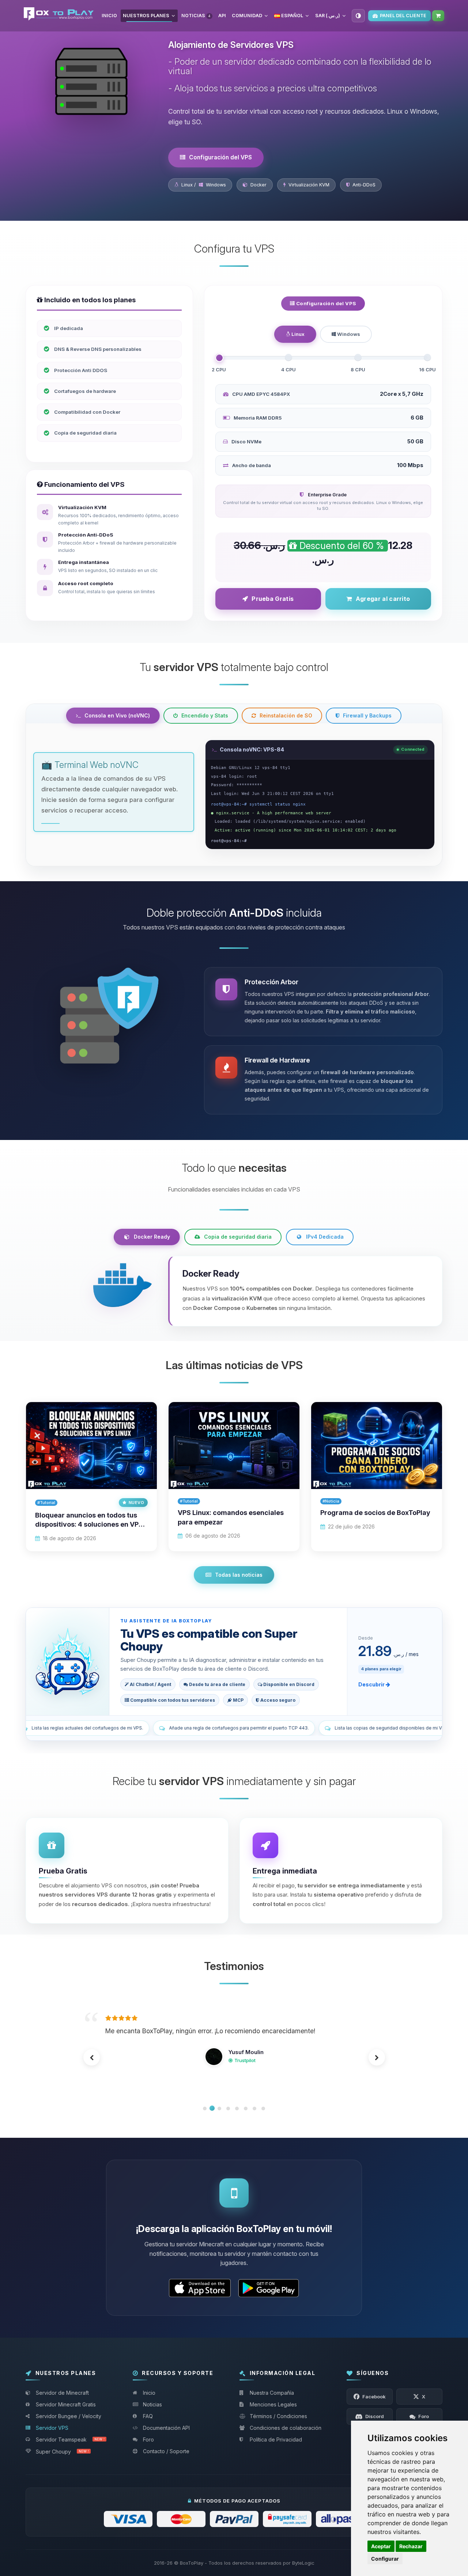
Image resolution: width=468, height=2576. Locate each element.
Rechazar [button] (411, 2546)
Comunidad (247, 16)
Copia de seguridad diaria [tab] (238, 1237)
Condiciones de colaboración (286, 2428)
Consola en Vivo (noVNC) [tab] (117, 715)
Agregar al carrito (383, 599)
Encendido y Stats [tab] (205, 715)
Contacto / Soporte (166, 2451)
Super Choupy (62, 2452)
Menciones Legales (273, 2404)
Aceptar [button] (381, 2546)
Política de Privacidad (276, 2439)
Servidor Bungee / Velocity (69, 2416)
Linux (297, 334)
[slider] (219, 358)
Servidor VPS (52, 2428)
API (222, 16)
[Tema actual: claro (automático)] (358, 16)
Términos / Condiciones (278, 2416)
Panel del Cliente (403, 16)
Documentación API (166, 2428)
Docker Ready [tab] (152, 1237)
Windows (348, 334)
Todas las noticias (239, 1575)
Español (292, 16)
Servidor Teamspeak (70, 2439)
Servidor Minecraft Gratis (66, 2404)
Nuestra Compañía (272, 2393)
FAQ (148, 2416)
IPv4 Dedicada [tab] (325, 1237)
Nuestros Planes (146, 16)
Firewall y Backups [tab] (367, 715)
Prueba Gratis (273, 599)
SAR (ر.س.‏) (328, 16)
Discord (244, 2082)
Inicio (109, 16)
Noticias (196, 16)
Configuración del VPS (220, 157)
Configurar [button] (385, 2559)
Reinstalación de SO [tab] (286, 715)
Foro (148, 2439)
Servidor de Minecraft (62, 2393)
